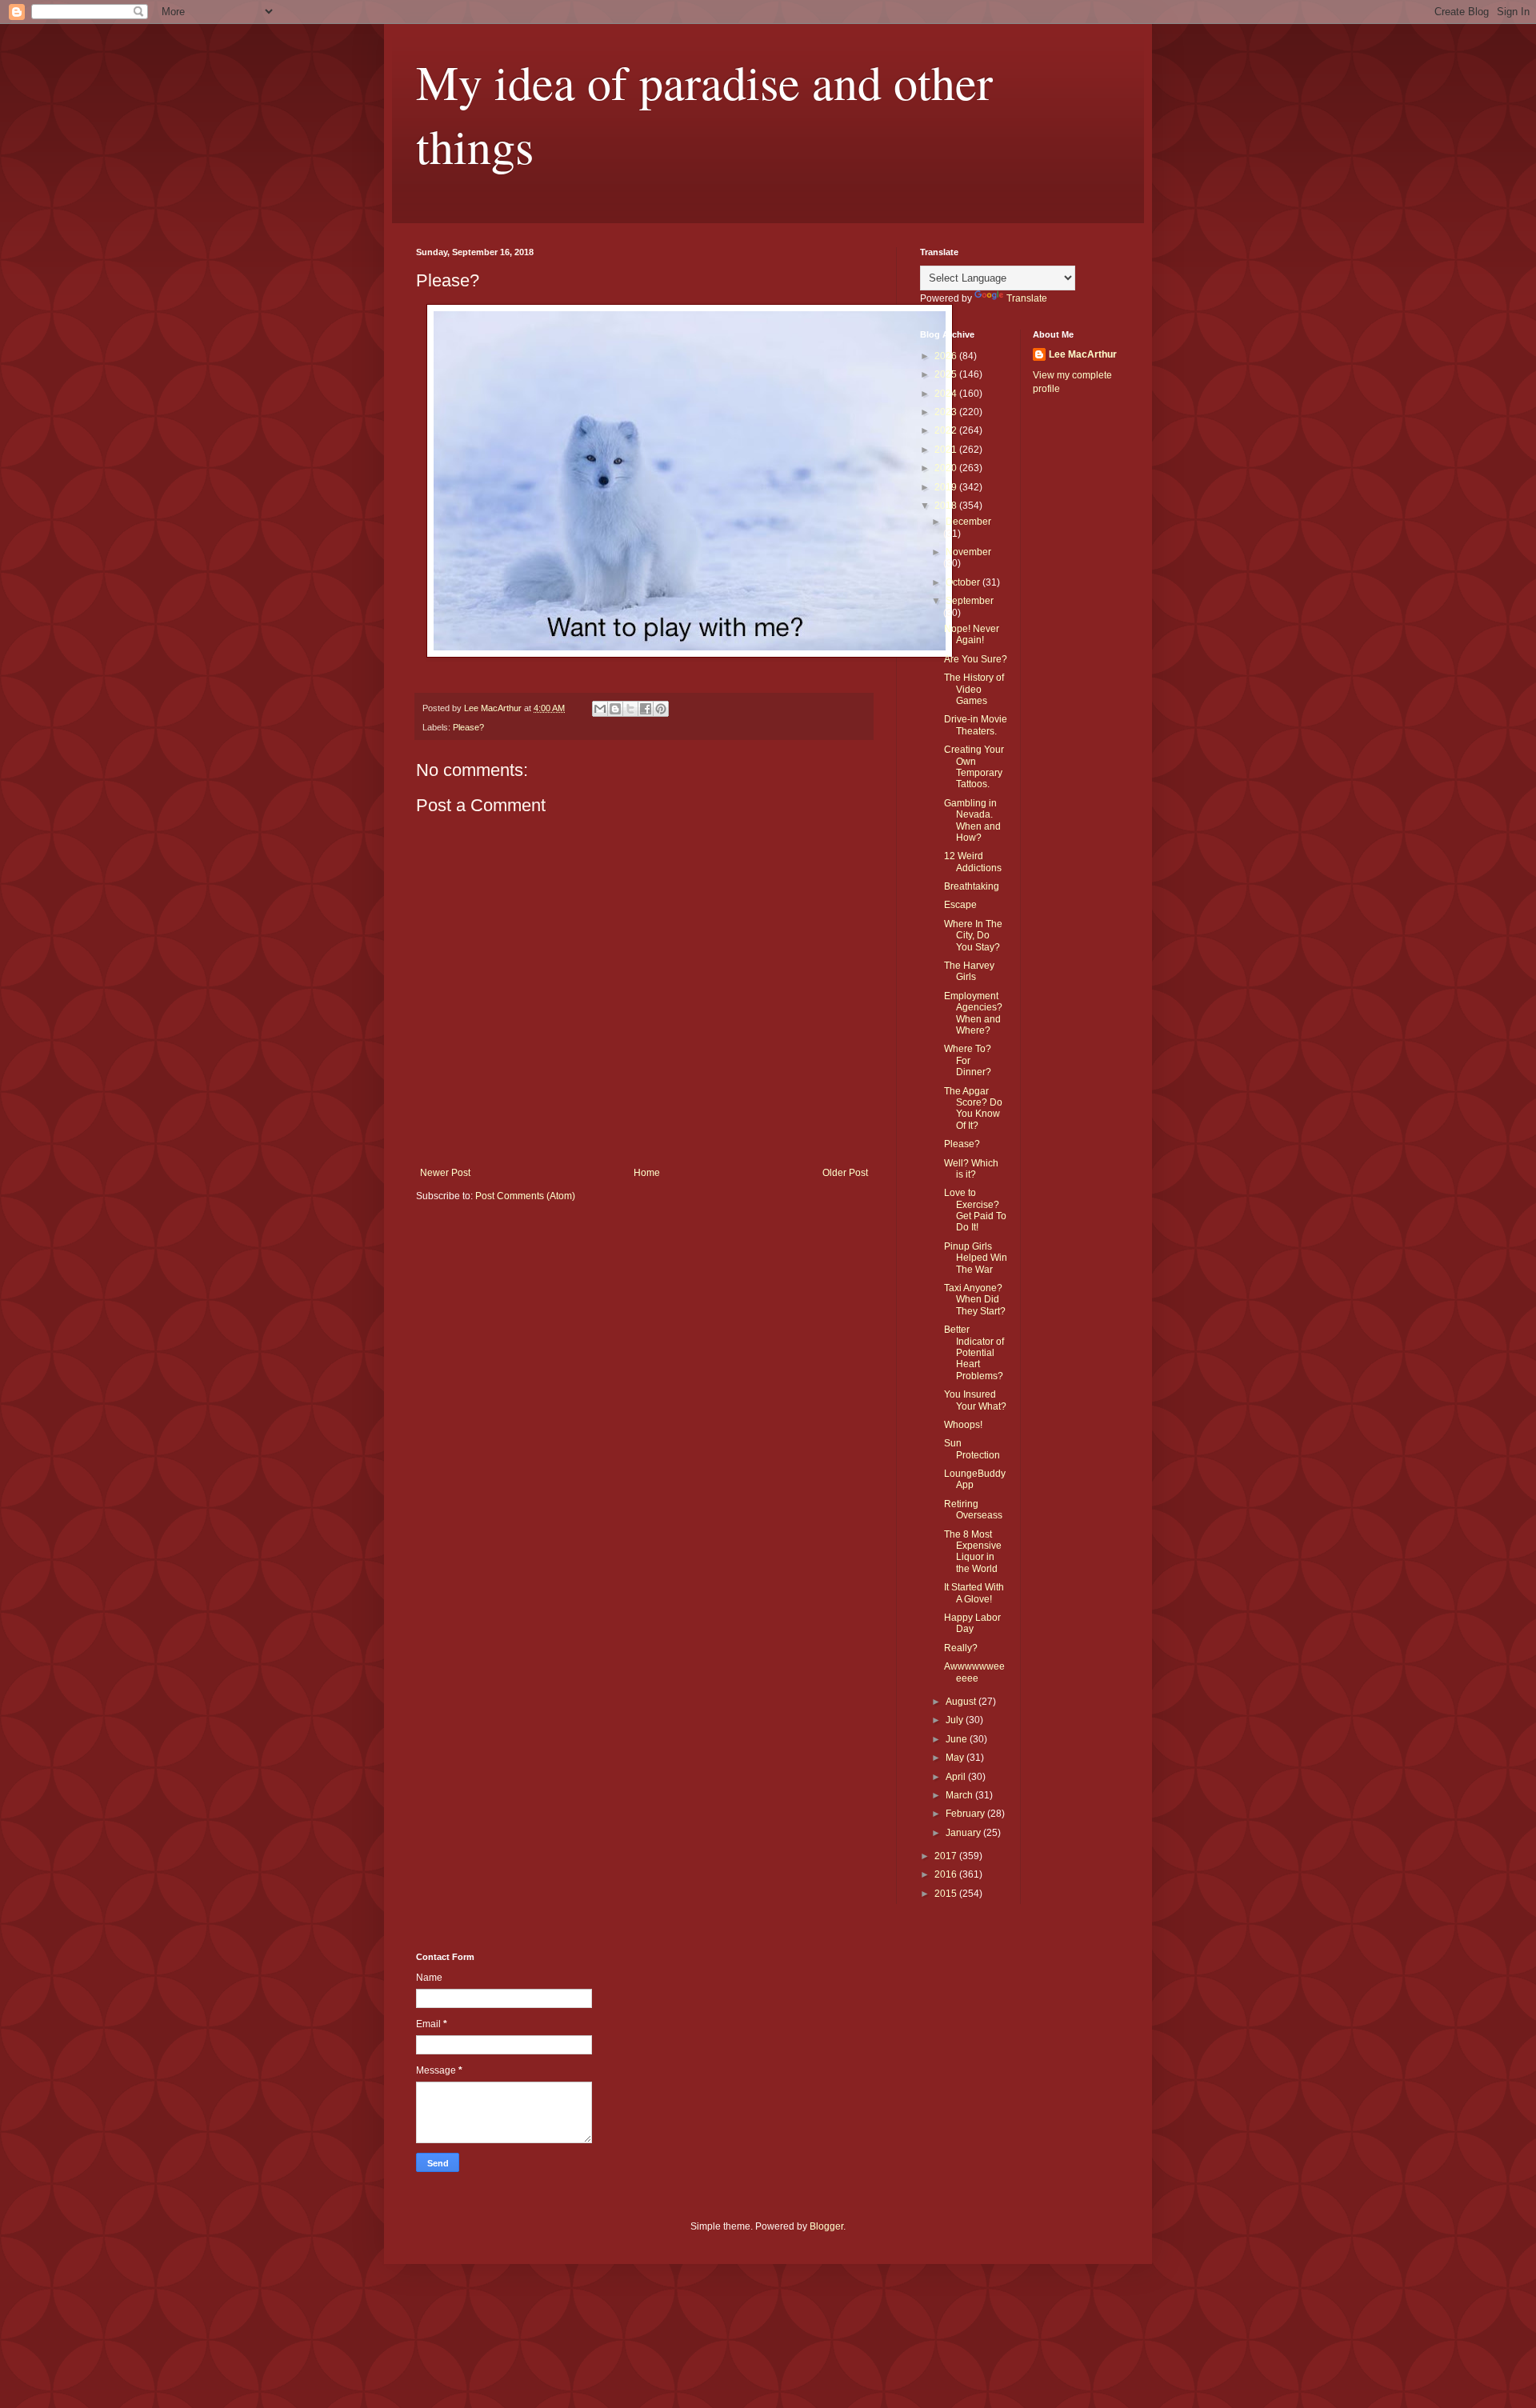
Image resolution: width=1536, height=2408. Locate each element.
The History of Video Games (974, 689)
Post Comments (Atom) (525, 1196)
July (956, 1720)
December (968, 522)
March (960, 1795)
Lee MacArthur (1083, 354)
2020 (947, 468)
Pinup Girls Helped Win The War (976, 1258)
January (964, 1833)
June (958, 1739)
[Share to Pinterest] (661, 709)
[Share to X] (630, 709)
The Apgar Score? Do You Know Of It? (973, 1108)
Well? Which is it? (971, 1169)
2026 (947, 356)
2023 (947, 412)
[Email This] (600, 709)
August (962, 1702)
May (956, 1758)
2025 (947, 374)
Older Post (845, 1173)
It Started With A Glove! (974, 1593)
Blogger (826, 2226)
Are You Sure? (976, 659)
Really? (961, 1648)
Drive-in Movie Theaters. (976, 725)
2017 (947, 1856)
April (957, 1777)
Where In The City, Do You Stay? (973, 936)
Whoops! (963, 1425)
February (966, 1814)
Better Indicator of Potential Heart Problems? (974, 1353)
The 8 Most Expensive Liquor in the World (973, 1552)
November (968, 552)
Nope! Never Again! (972, 634)
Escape (960, 905)
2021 (947, 450)
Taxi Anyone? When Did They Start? (975, 1300)
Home (647, 1173)
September (970, 601)
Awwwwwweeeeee (974, 1672)
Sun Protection (972, 1449)
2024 (947, 394)
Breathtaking (972, 886)
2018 (947, 506)
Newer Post (445, 1173)
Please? (468, 727)
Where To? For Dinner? (968, 1060)
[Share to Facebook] (646, 709)
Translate (1027, 298)
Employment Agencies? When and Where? (973, 1013)
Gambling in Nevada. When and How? (972, 820)
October (964, 582)
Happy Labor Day (972, 1623)
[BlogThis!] (615, 709)
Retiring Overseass (973, 1510)
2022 (947, 430)
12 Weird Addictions (973, 862)
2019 (947, 487)
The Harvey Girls (969, 971)
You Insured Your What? (975, 1400)
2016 (947, 1874)
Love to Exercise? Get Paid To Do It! (975, 1210)
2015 (947, 1894)
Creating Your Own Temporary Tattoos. (974, 767)
